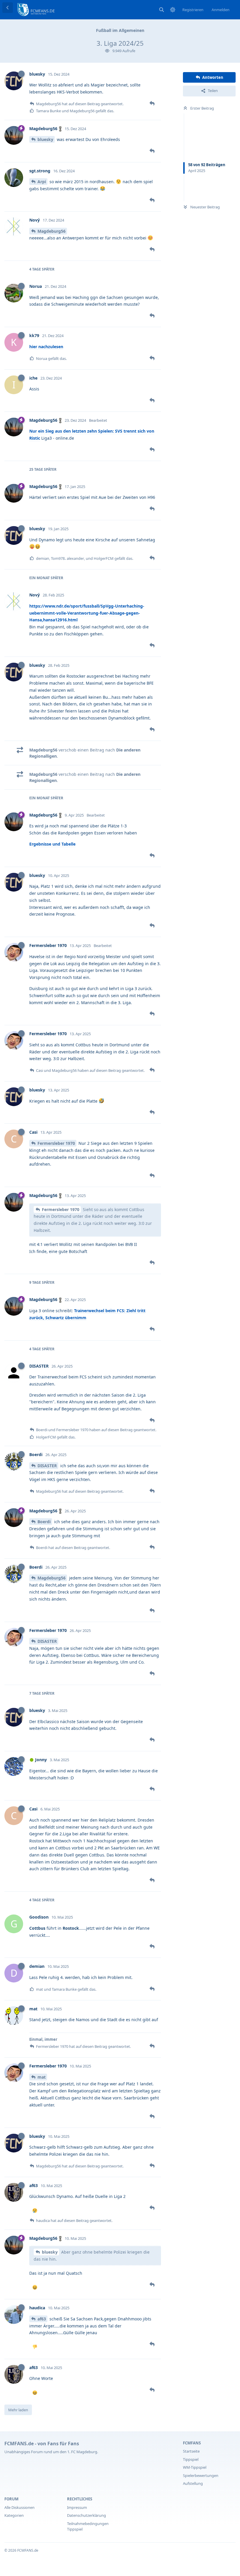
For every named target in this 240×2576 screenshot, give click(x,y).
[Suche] (162, 10)
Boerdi (44, 1522)
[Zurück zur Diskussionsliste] (8, 8)
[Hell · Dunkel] (173, 10)
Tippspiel (191, 2459)
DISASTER (47, 1466)
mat (42, 2077)
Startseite (191, 2451)
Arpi (42, 182)
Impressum (77, 2507)
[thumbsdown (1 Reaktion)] (35, 2347)
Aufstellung (193, 2483)
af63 (42, 2319)
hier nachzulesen (46, 347)
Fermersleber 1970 (56, 1143)
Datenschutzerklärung (86, 2515)
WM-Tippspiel (195, 2467)
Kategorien (14, 2515)
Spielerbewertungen (201, 2475)
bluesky (45, 139)
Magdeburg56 (52, 231)
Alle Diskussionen (19, 2507)
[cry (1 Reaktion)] (35, 2211)
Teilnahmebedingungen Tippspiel (88, 2526)
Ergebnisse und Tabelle (52, 844)
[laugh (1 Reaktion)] (35, 2288)
